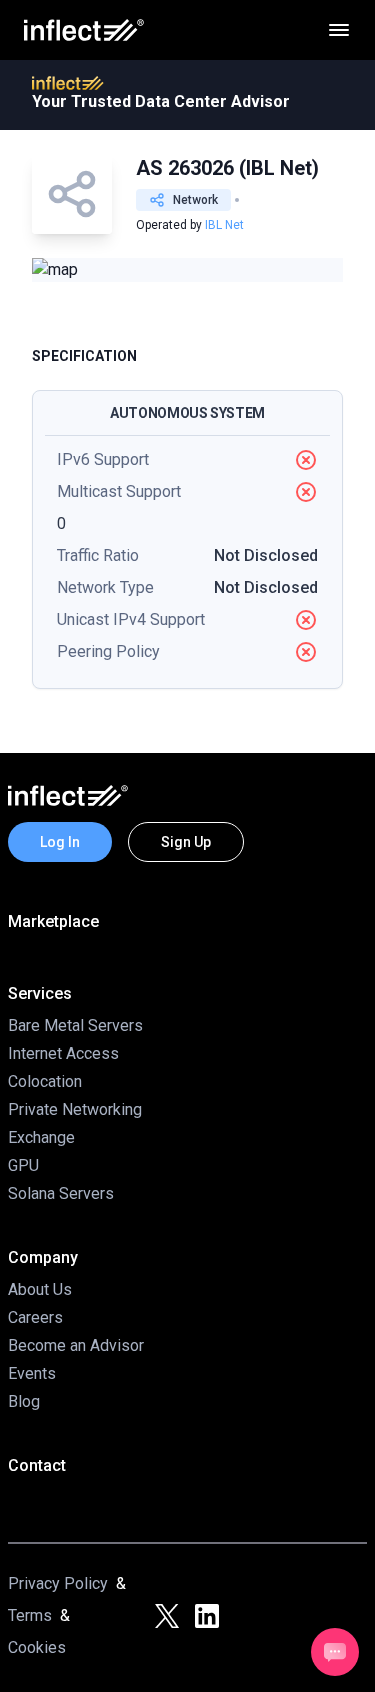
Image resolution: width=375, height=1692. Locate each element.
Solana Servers (61, 1193)
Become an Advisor (76, 1345)
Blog (24, 1401)
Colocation (45, 1081)
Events (32, 1373)
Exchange (41, 1137)
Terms (30, 1615)
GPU (23, 1165)
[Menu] (339, 30)
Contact (37, 1465)
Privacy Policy (58, 1583)
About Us (40, 1289)
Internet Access (63, 1053)
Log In (60, 842)
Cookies (37, 1647)
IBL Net (224, 225)
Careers (35, 1317)
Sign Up (186, 842)
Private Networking (75, 1109)
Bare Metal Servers (75, 1025)
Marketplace (53, 921)
